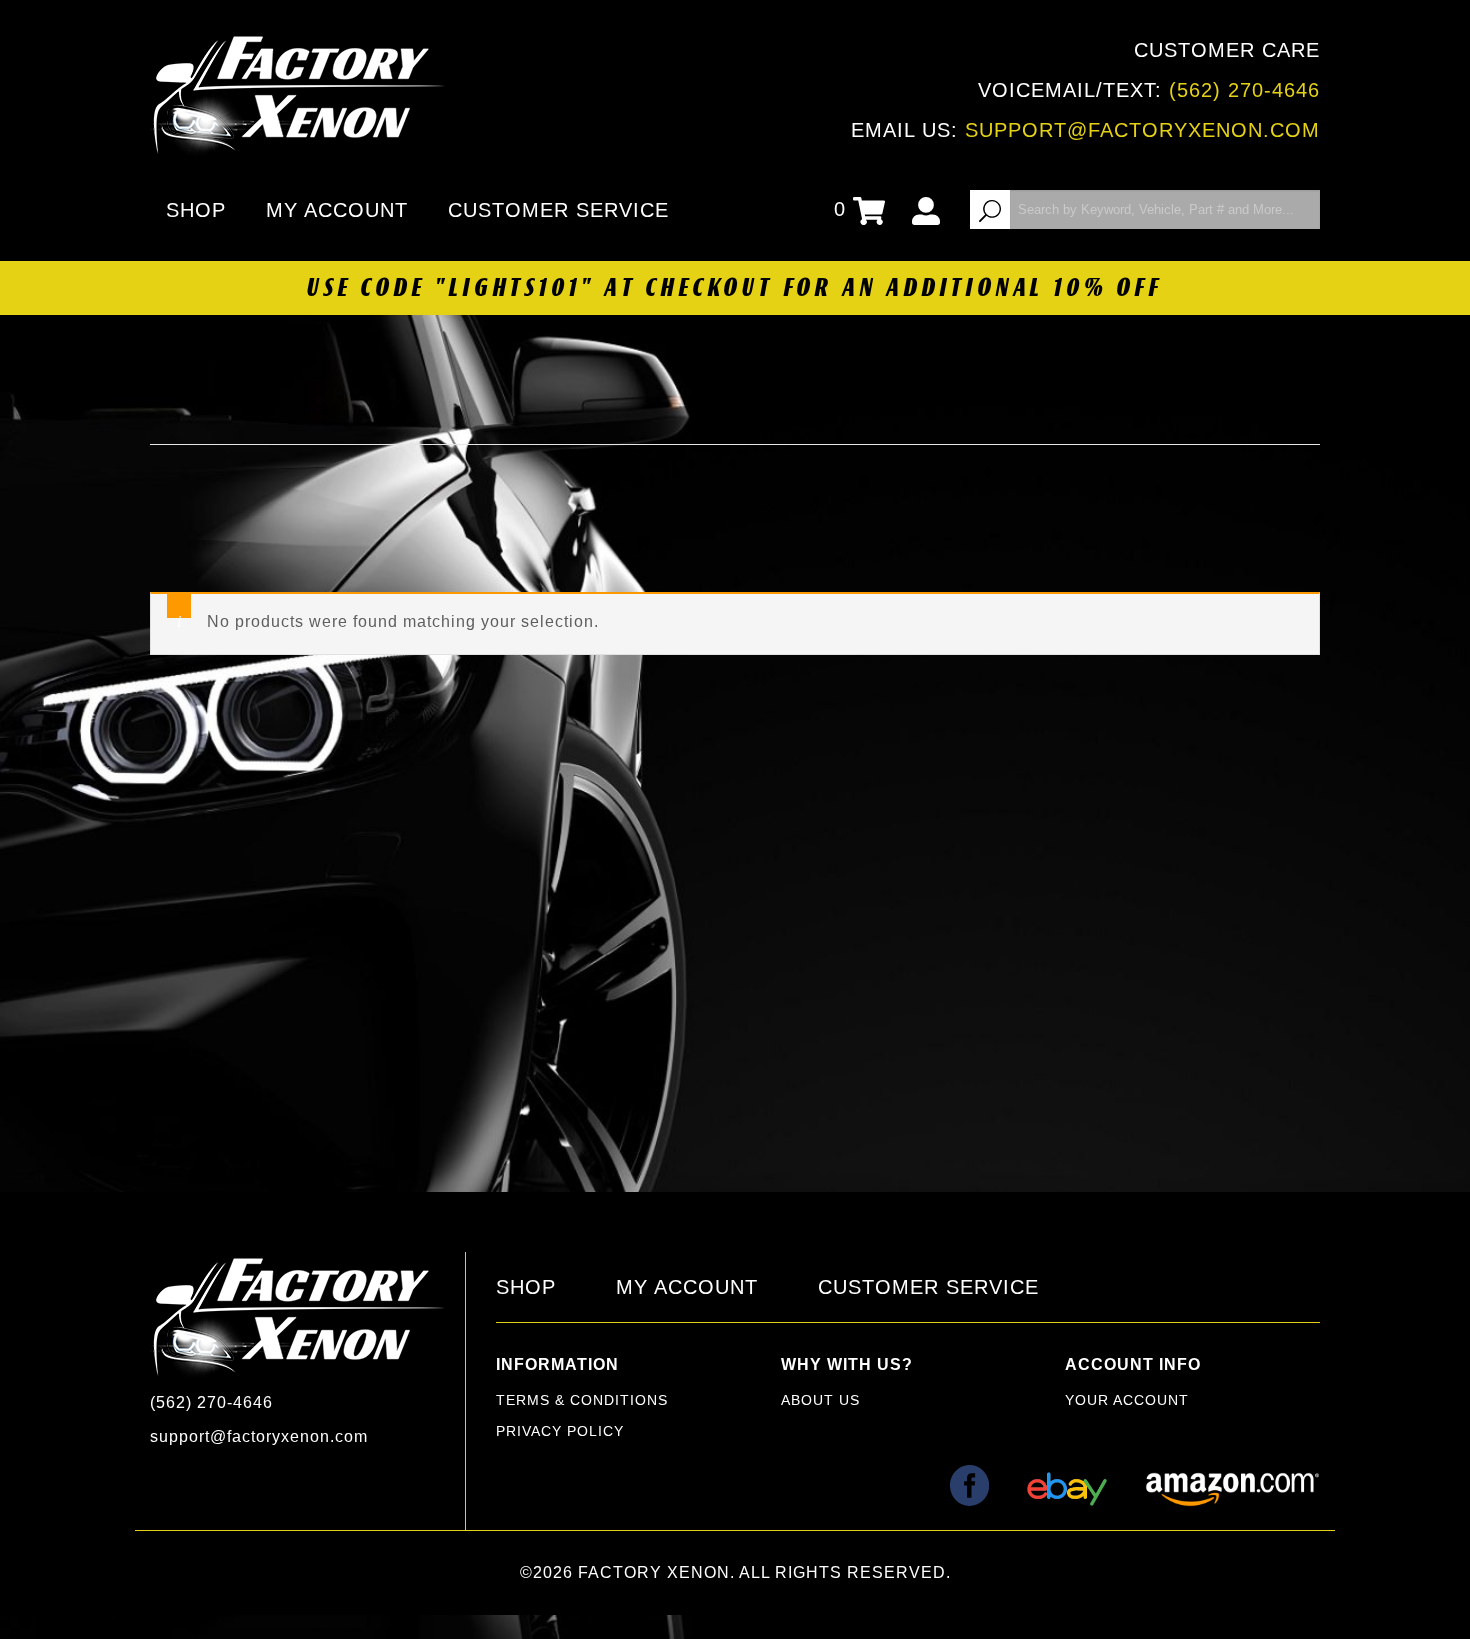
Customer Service (558, 210)
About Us (820, 1400)
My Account (337, 210)
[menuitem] (200, 210)
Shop (196, 210)
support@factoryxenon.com (1142, 130)
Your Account (1127, 1400)
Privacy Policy (560, 1431)
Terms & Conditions (582, 1400)
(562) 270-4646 (1244, 90)
